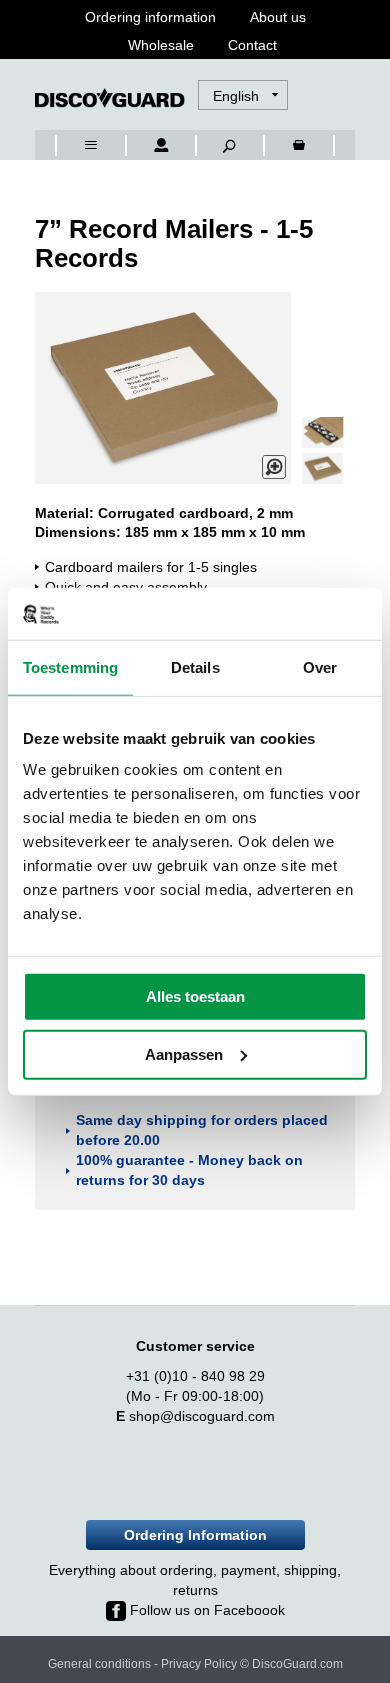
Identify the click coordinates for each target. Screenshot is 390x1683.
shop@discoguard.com (202, 1416)
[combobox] (65, 76)
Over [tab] (320, 667)
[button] (245, 96)
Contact (252, 45)
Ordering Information (195, 1535)
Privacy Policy (199, 1664)
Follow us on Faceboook (205, 1610)
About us (278, 17)
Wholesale (161, 45)
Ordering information (150, 17)
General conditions (99, 1664)
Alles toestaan (195, 996)
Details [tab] (195, 667)
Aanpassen (184, 1054)
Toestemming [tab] (70, 667)
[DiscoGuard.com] (110, 98)
